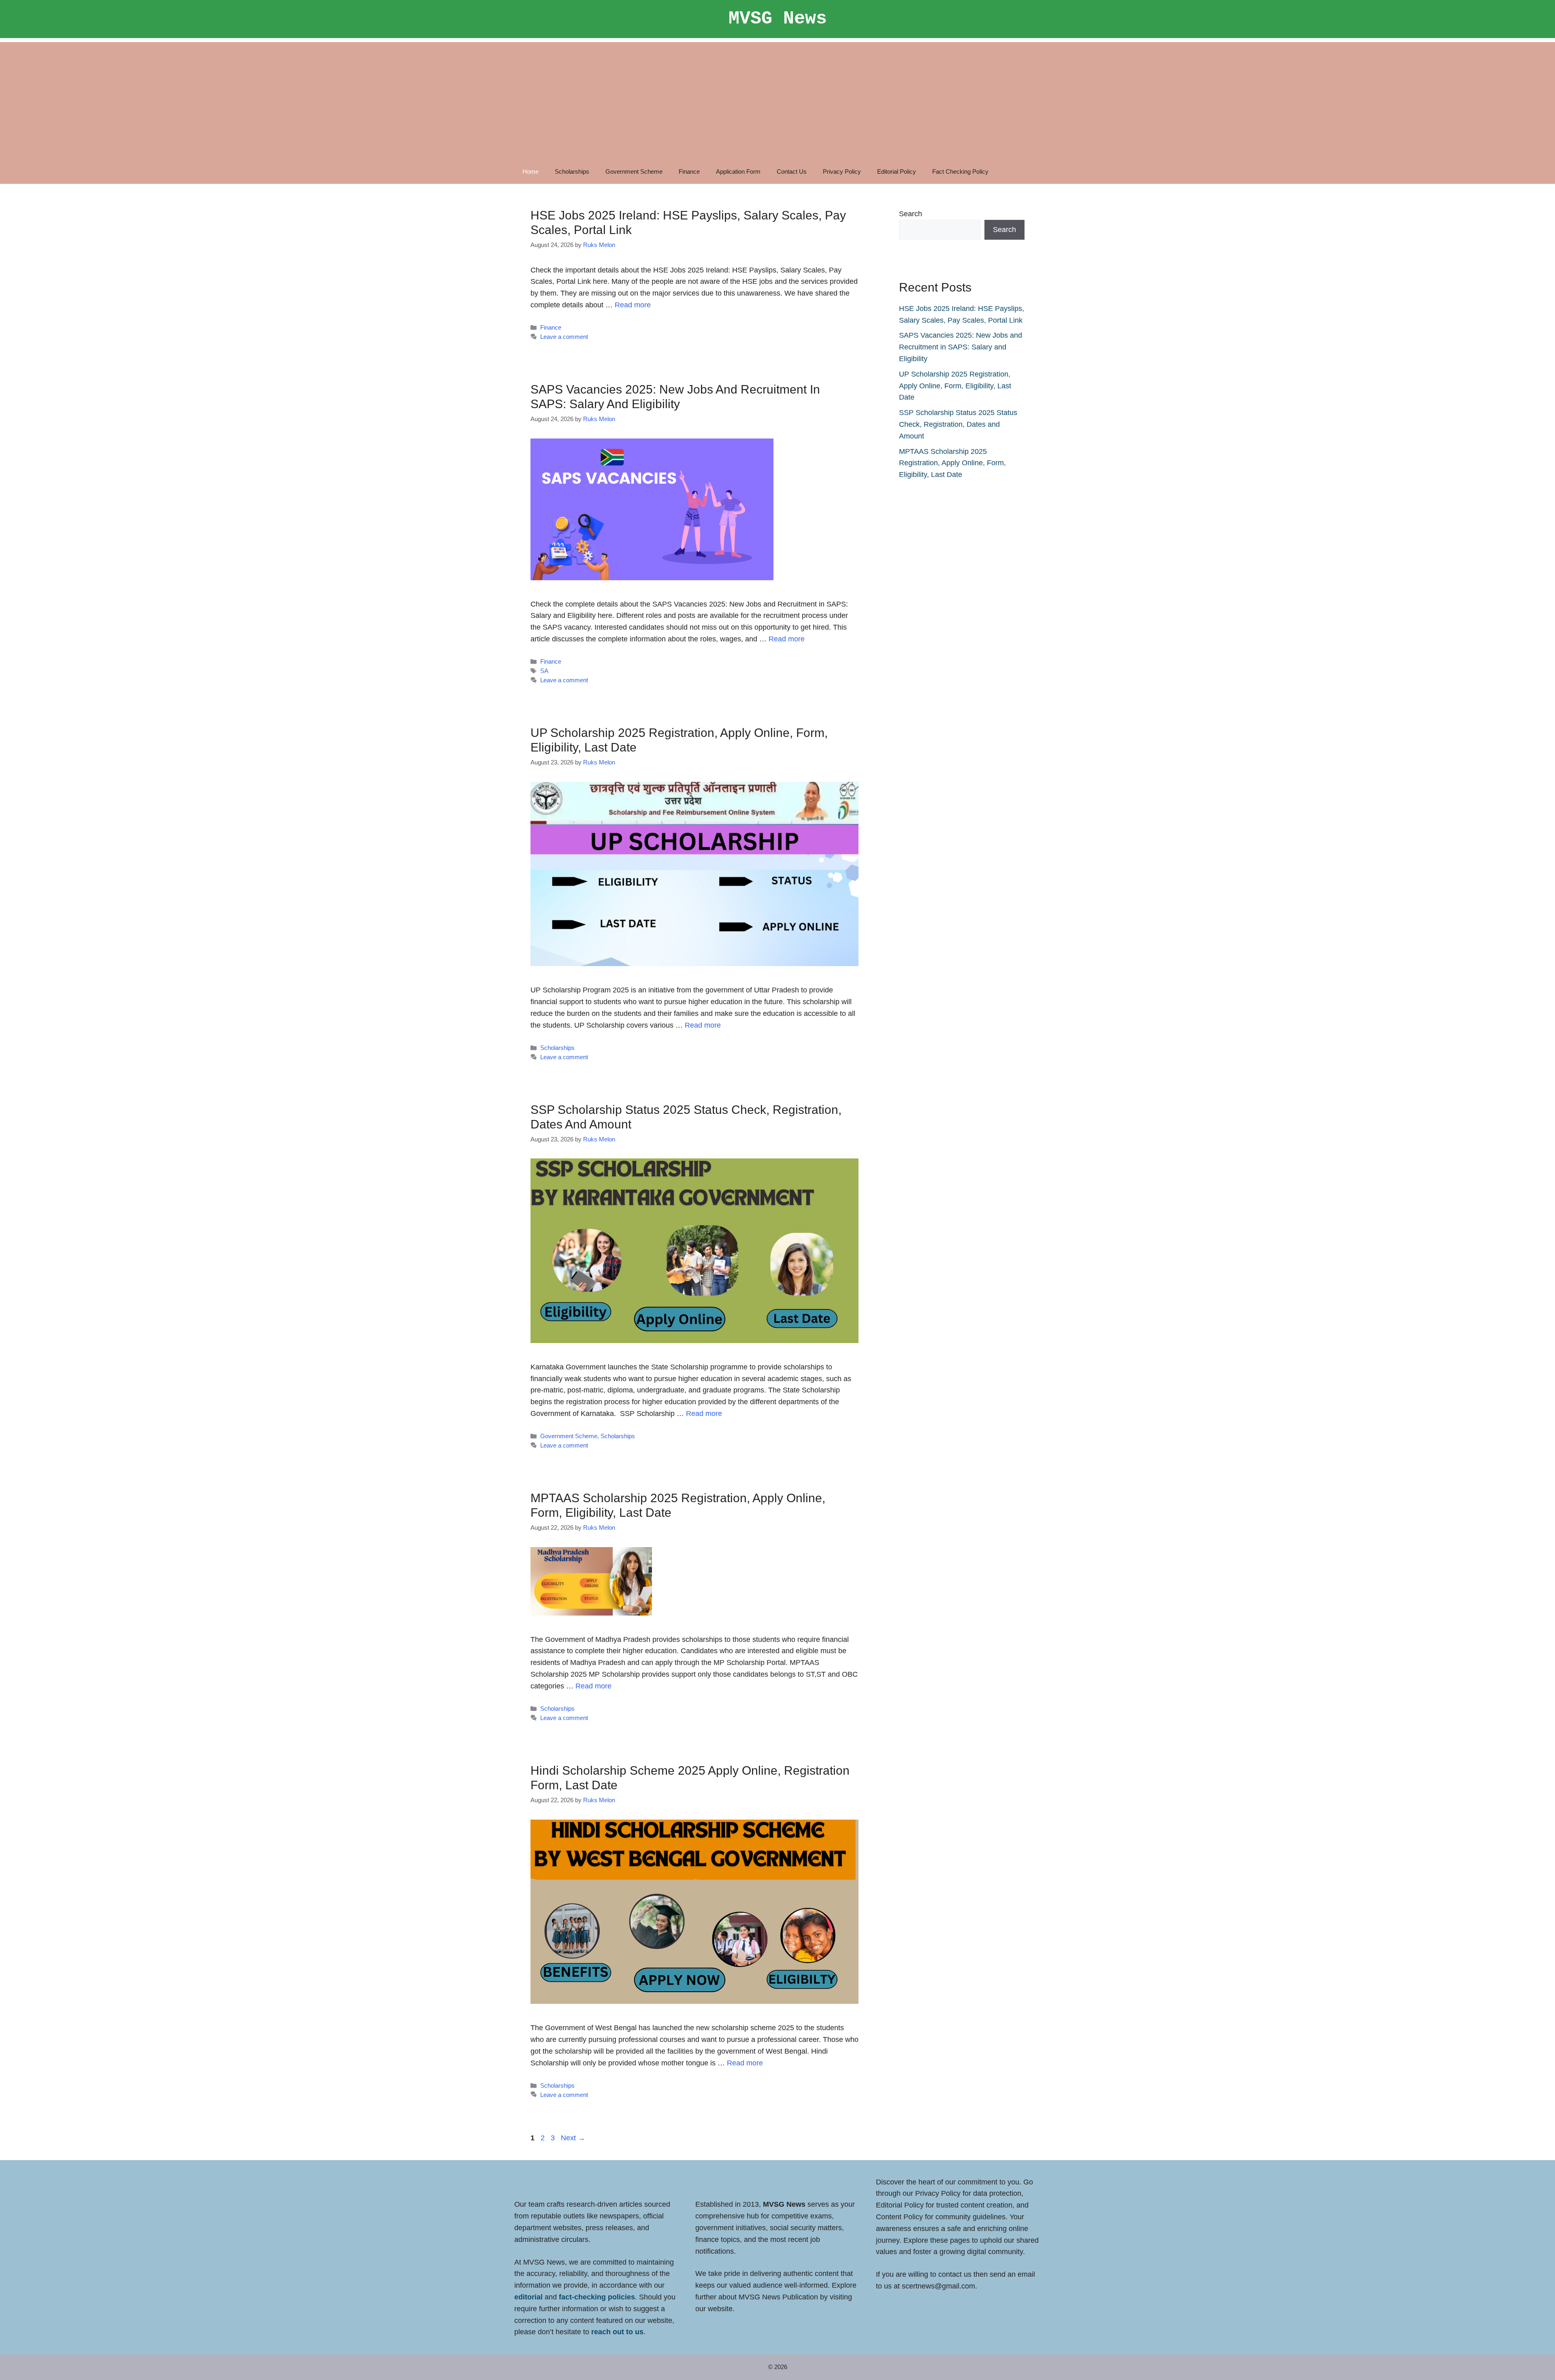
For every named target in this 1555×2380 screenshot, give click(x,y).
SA (544, 671)
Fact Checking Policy (960, 171)
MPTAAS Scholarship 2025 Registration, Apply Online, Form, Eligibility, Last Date (952, 463)
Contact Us (792, 171)
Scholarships (572, 171)
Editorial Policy (897, 171)
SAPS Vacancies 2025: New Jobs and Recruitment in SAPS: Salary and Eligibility (961, 347)
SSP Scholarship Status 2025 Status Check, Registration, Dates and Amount (958, 424)
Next (573, 2138)
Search (911, 214)
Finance (689, 171)
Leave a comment (564, 337)
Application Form (738, 171)
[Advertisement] (777, 99)
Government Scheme (634, 171)
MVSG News (778, 19)
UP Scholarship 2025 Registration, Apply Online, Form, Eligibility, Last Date (955, 386)
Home (530, 171)
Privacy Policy (842, 171)
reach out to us (617, 2332)
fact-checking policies (597, 2297)
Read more (633, 305)
